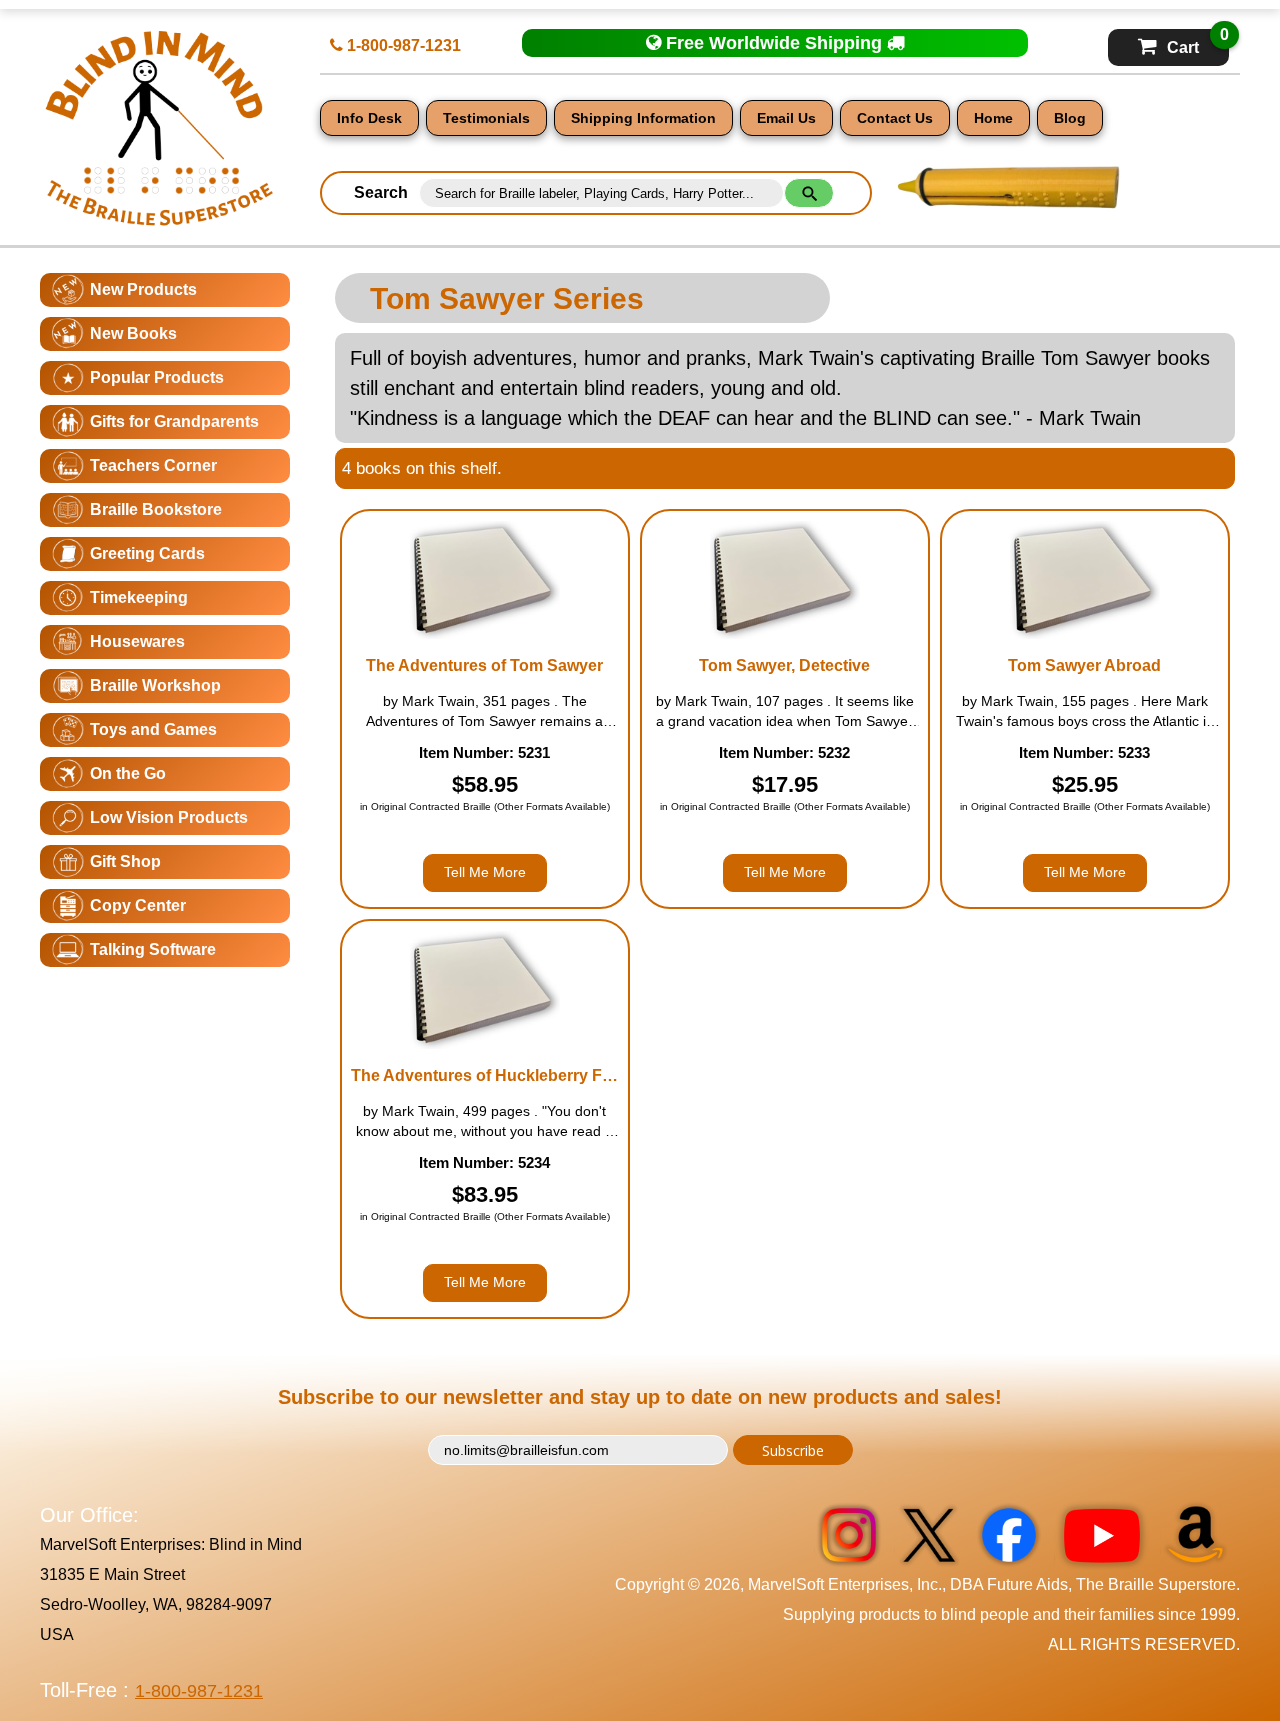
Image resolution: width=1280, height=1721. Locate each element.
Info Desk (369, 118)
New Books (133, 333)
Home (993, 118)
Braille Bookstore (156, 509)
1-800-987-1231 (402, 45)
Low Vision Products (169, 817)
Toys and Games (153, 729)
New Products (143, 289)
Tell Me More (485, 872)
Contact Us (895, 118)
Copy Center (138, 905)
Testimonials (486, 118)
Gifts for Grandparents (174, 421)
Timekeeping (139, 597)
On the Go (128, 773)
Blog (1070, 118)
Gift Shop (125, 861)
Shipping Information (643, 118)
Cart (1198, 42)
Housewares (137, 641)
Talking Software (153, 949)
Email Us (786, 118)
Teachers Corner (153, 465)
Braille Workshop (155, 685)
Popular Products (157, 377)
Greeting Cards (147, 553)
